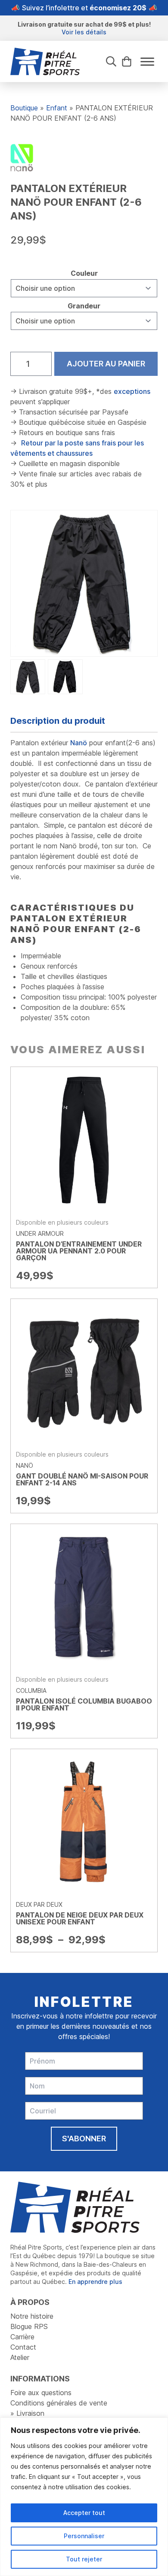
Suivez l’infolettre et (84, 8)
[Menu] (147, 62)
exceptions (132, 391)
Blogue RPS (29, 2326)
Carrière (22, 2337)
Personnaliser (84, 2536)
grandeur (84, 306)
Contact (23, 2347)
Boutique (24, 108)
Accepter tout (84, 2513)
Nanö (79, 743)
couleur (84, 273)
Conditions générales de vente (59, 2403)
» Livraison (27, 2413)
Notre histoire (32, 2316)
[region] (84, 2497)
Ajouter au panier (106, 364)
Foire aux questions (41, 2393)
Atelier (20, 2357)
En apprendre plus (95, 2282)
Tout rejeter (84, 2559)
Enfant (57, 108)
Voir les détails (84, 32)
